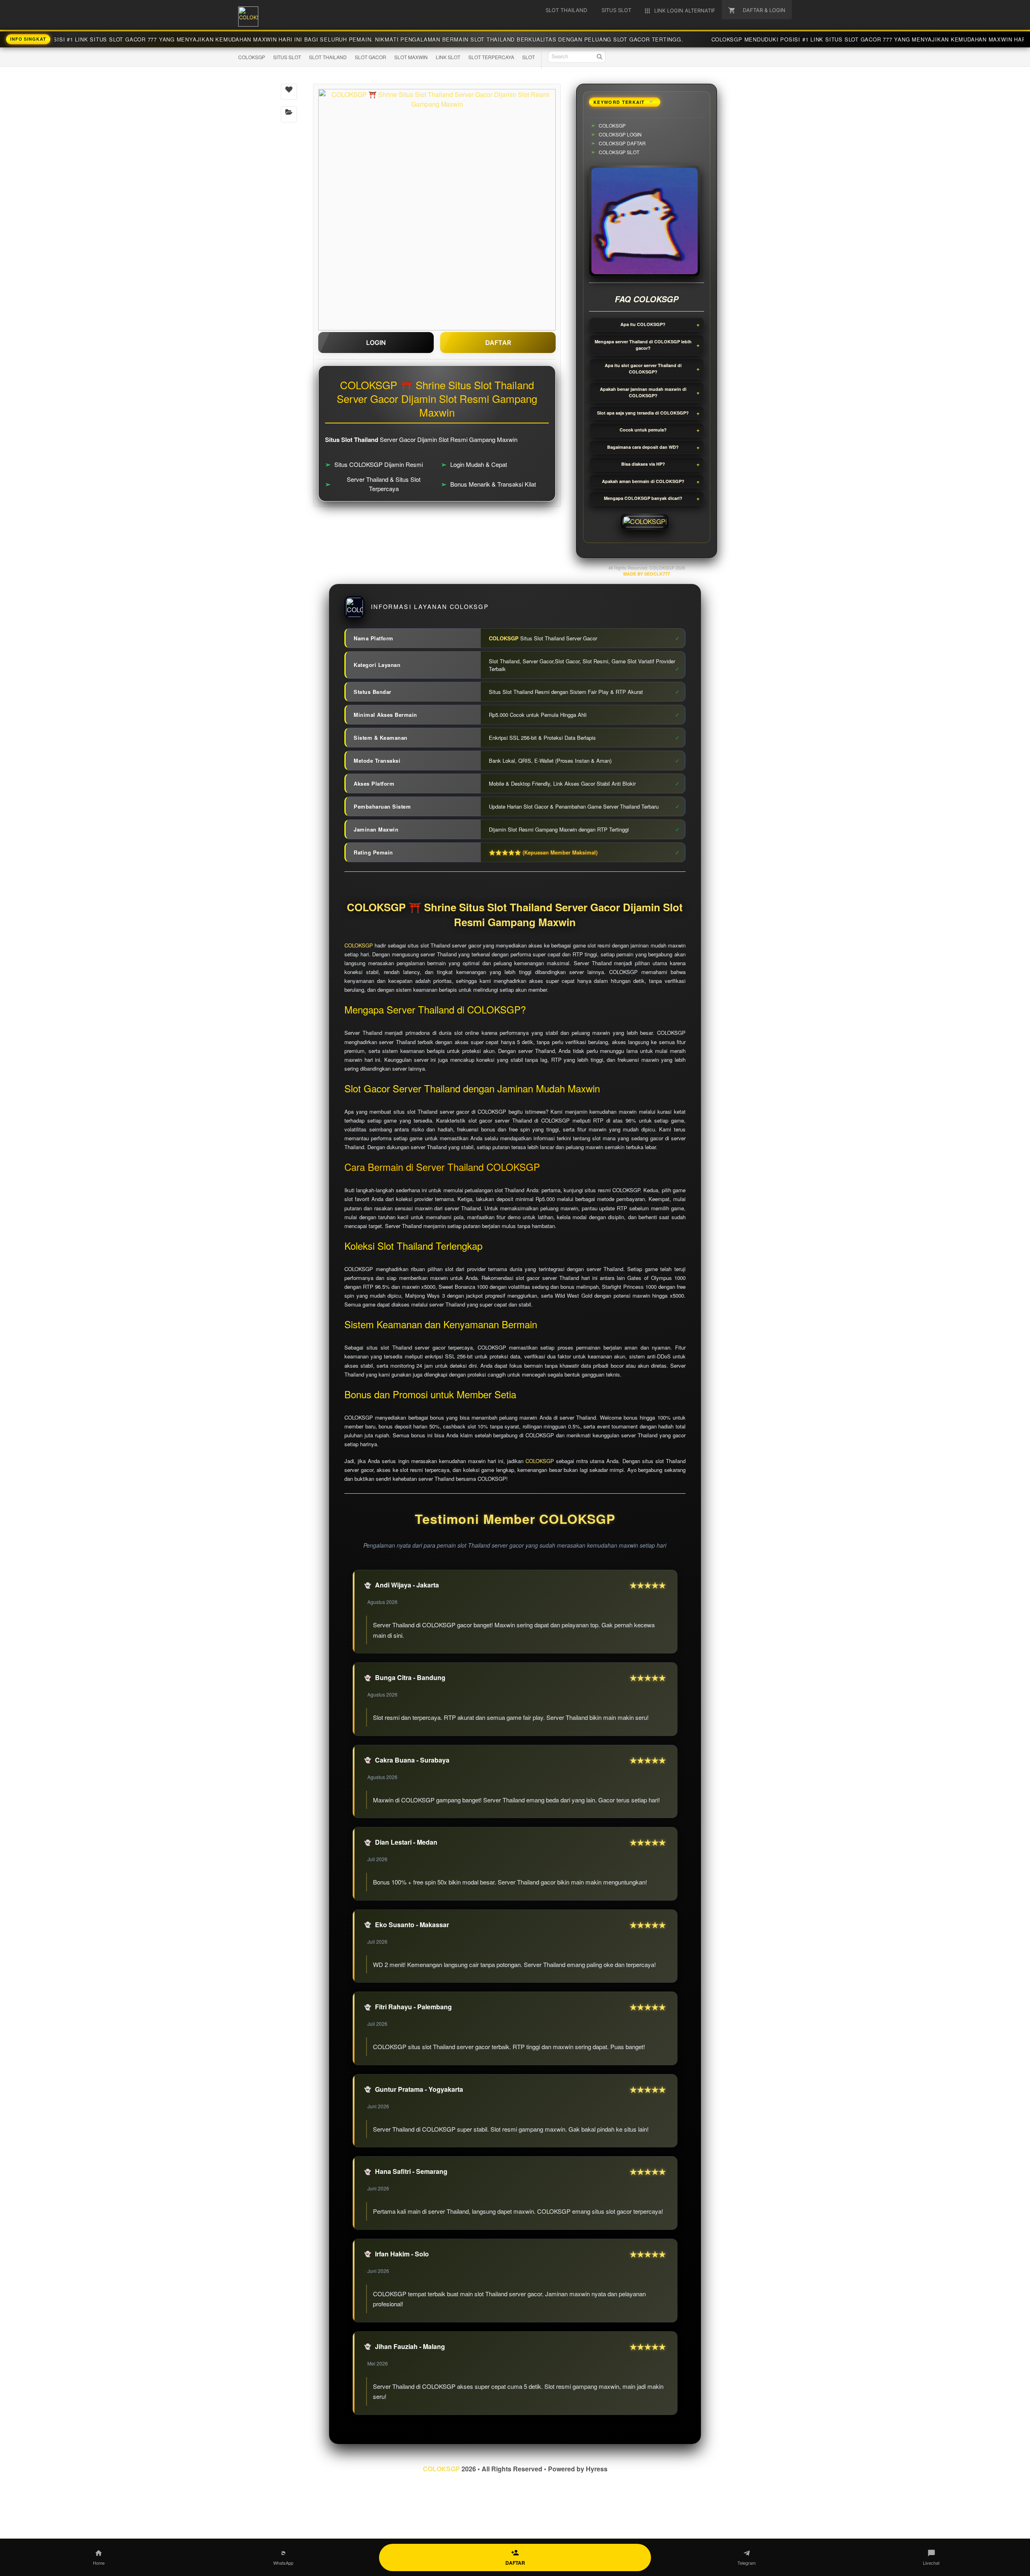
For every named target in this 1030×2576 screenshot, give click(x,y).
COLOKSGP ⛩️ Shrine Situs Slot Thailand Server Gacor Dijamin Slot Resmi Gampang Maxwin (515, 915)
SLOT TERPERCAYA (491, 57)
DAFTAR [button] (498, 343)
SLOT (528, 57)
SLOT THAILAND (328, 57)
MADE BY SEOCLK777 (647, 574)
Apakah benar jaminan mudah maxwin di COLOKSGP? (643, 392)
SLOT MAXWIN (411, 57)
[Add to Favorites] (289, 92)
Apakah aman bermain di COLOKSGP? (643, 481)
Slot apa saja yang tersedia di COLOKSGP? (643, 413)
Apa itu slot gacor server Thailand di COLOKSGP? (643, 369)
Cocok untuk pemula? (643, 430)
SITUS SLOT (287, 57)
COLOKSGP (252, 57)
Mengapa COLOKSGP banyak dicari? (643, 498)
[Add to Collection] (289, 114)
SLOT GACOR (371, 57)
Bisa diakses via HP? (643, 464)
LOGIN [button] (376, 343)
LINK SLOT (448, 57)
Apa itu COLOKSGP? (643, 324)
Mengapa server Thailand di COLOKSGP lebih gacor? (643, 345)
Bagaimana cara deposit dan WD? (643, 447)
